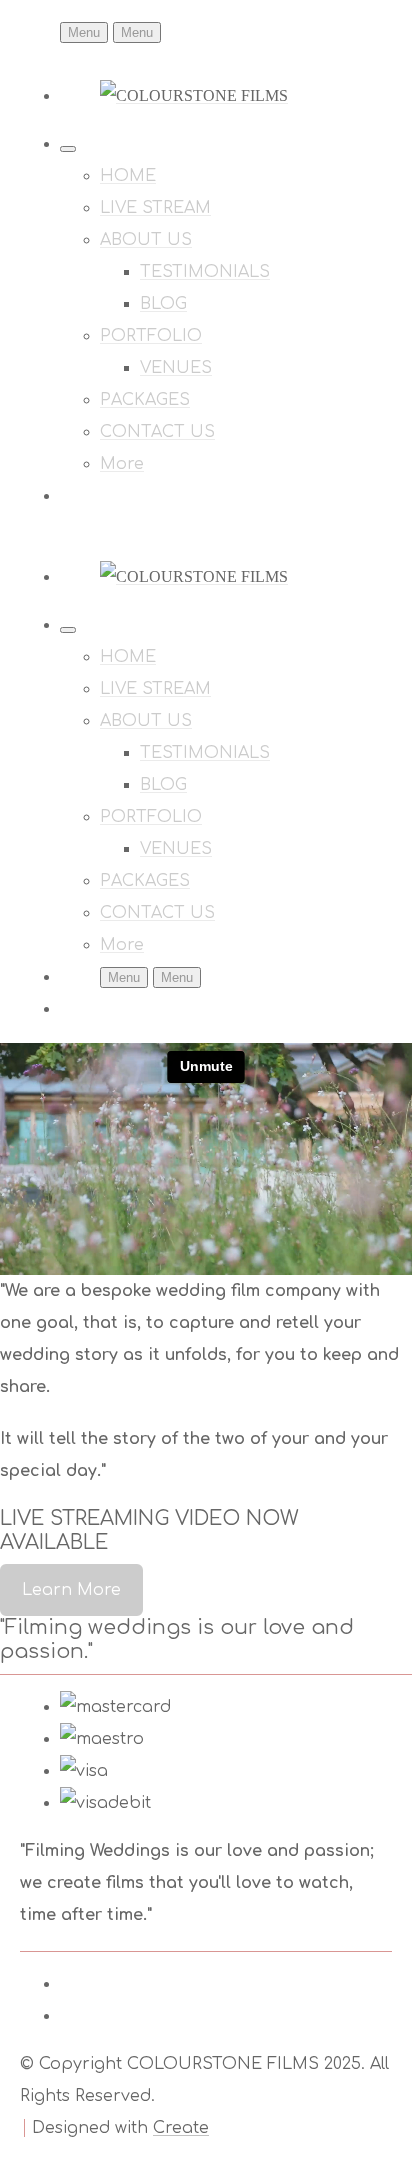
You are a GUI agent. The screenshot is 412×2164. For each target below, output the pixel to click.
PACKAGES (145, 400)
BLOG (163, 304)
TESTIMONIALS (205, 272)
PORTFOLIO (151, 336)
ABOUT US (146, 240)
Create (181, 2128)
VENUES (176, 368)
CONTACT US (157, 432)
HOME (128, 176)
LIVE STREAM (155, 208)
